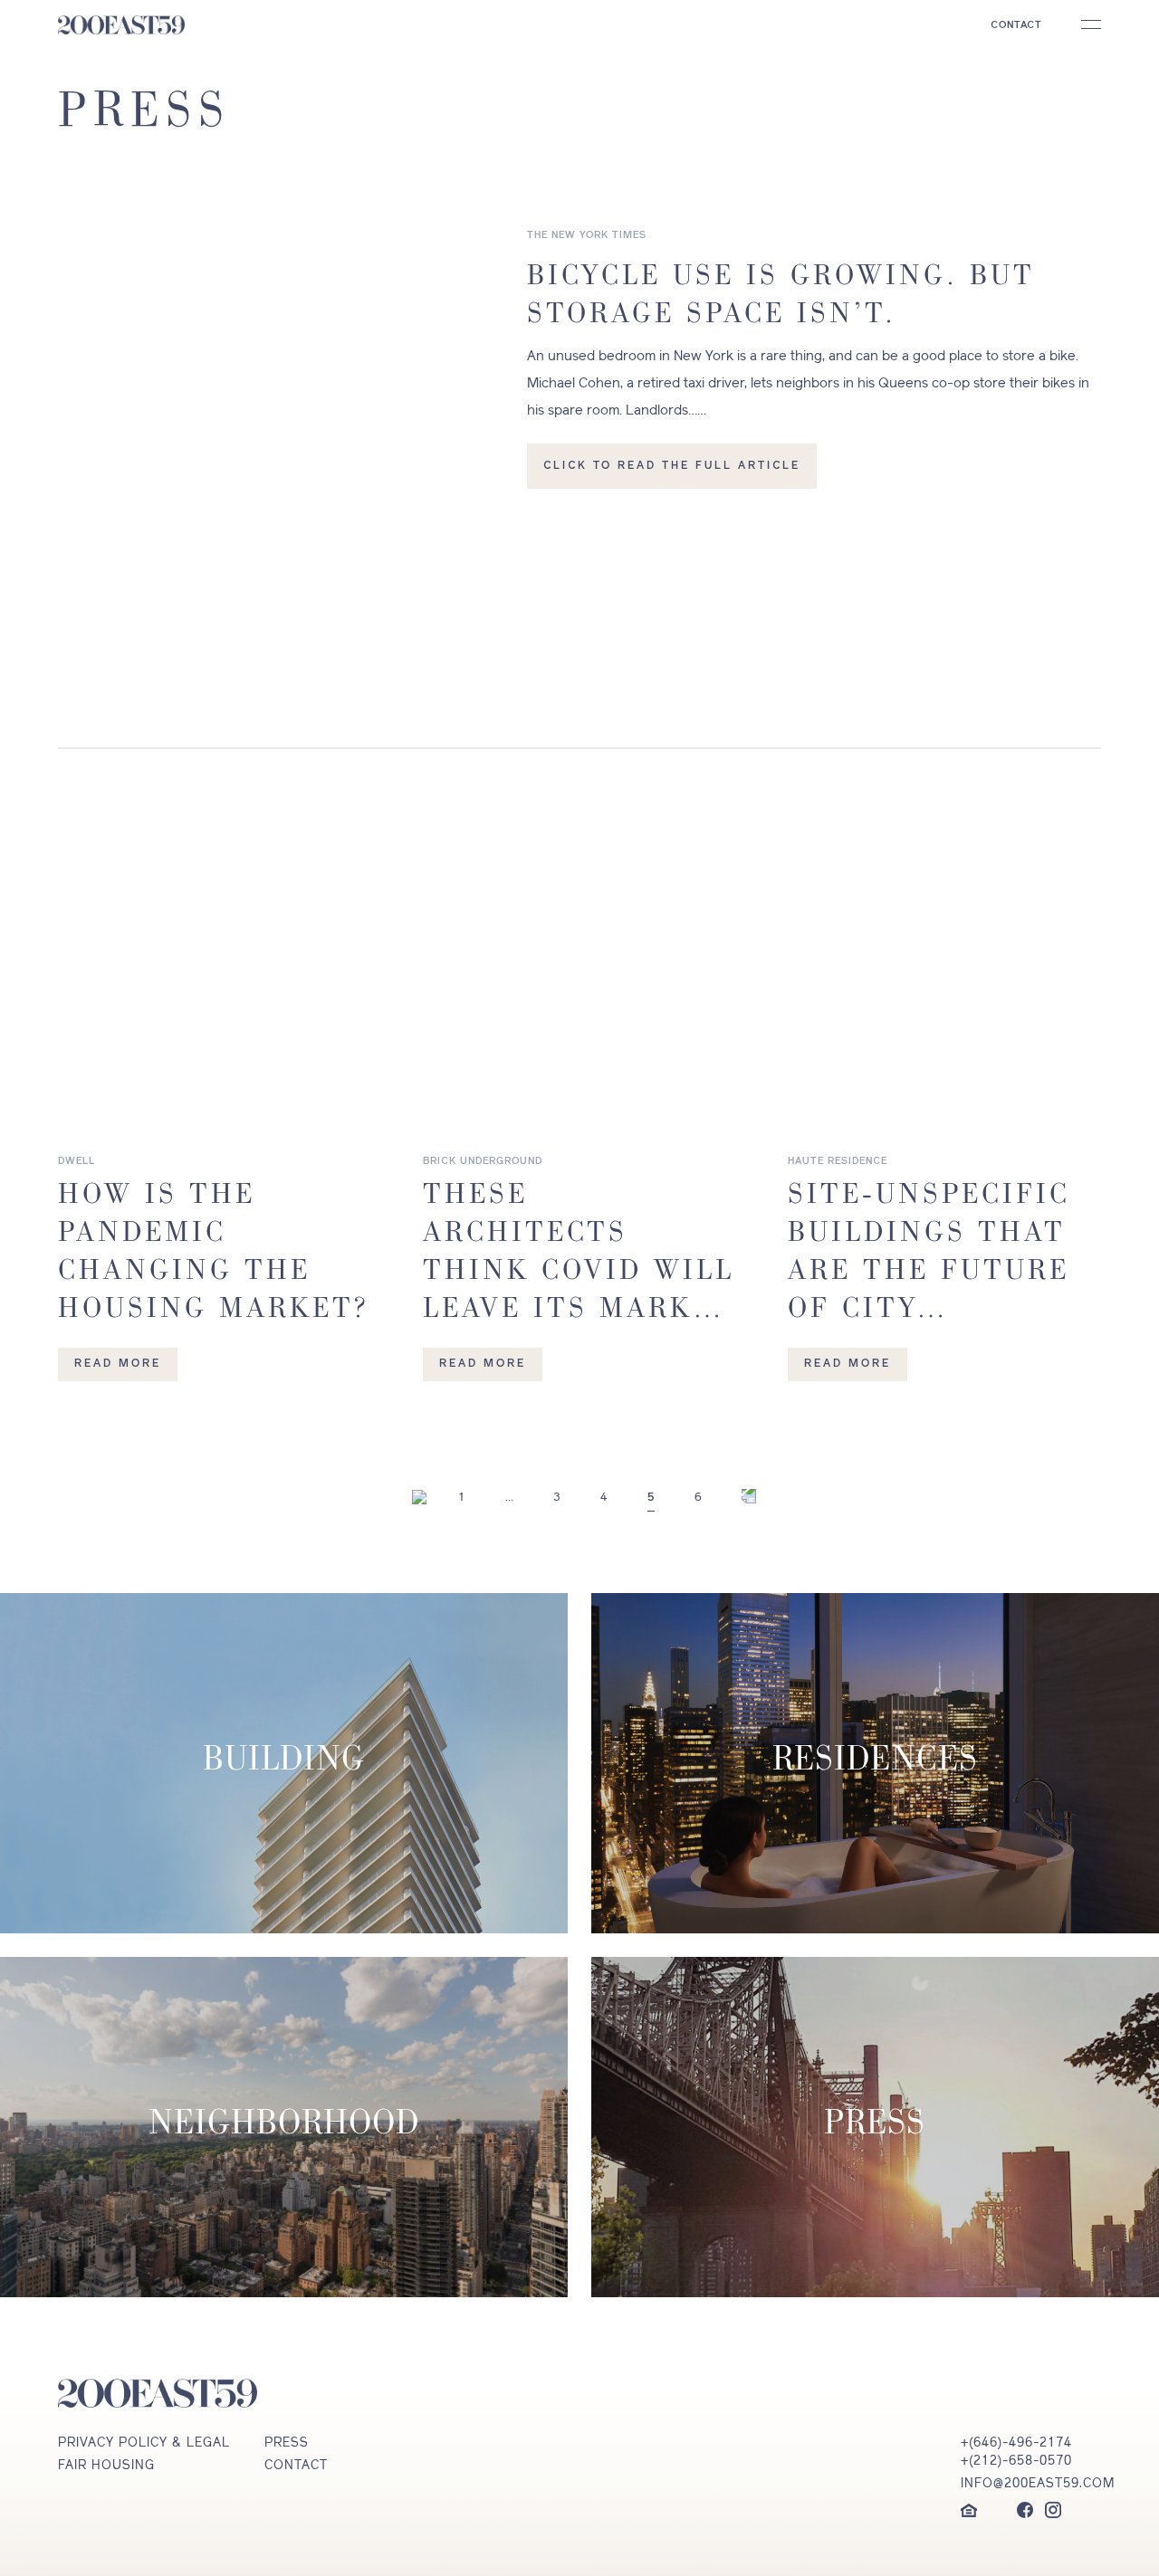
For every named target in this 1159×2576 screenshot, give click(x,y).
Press (287, 2443)
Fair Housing (106, 2466)
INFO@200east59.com (1031, 2484)
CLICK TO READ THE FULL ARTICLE (672, 466)
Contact (296, 2466)
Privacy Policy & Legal (144, 2443)
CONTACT (1016, 26)
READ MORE (118, 1364)
